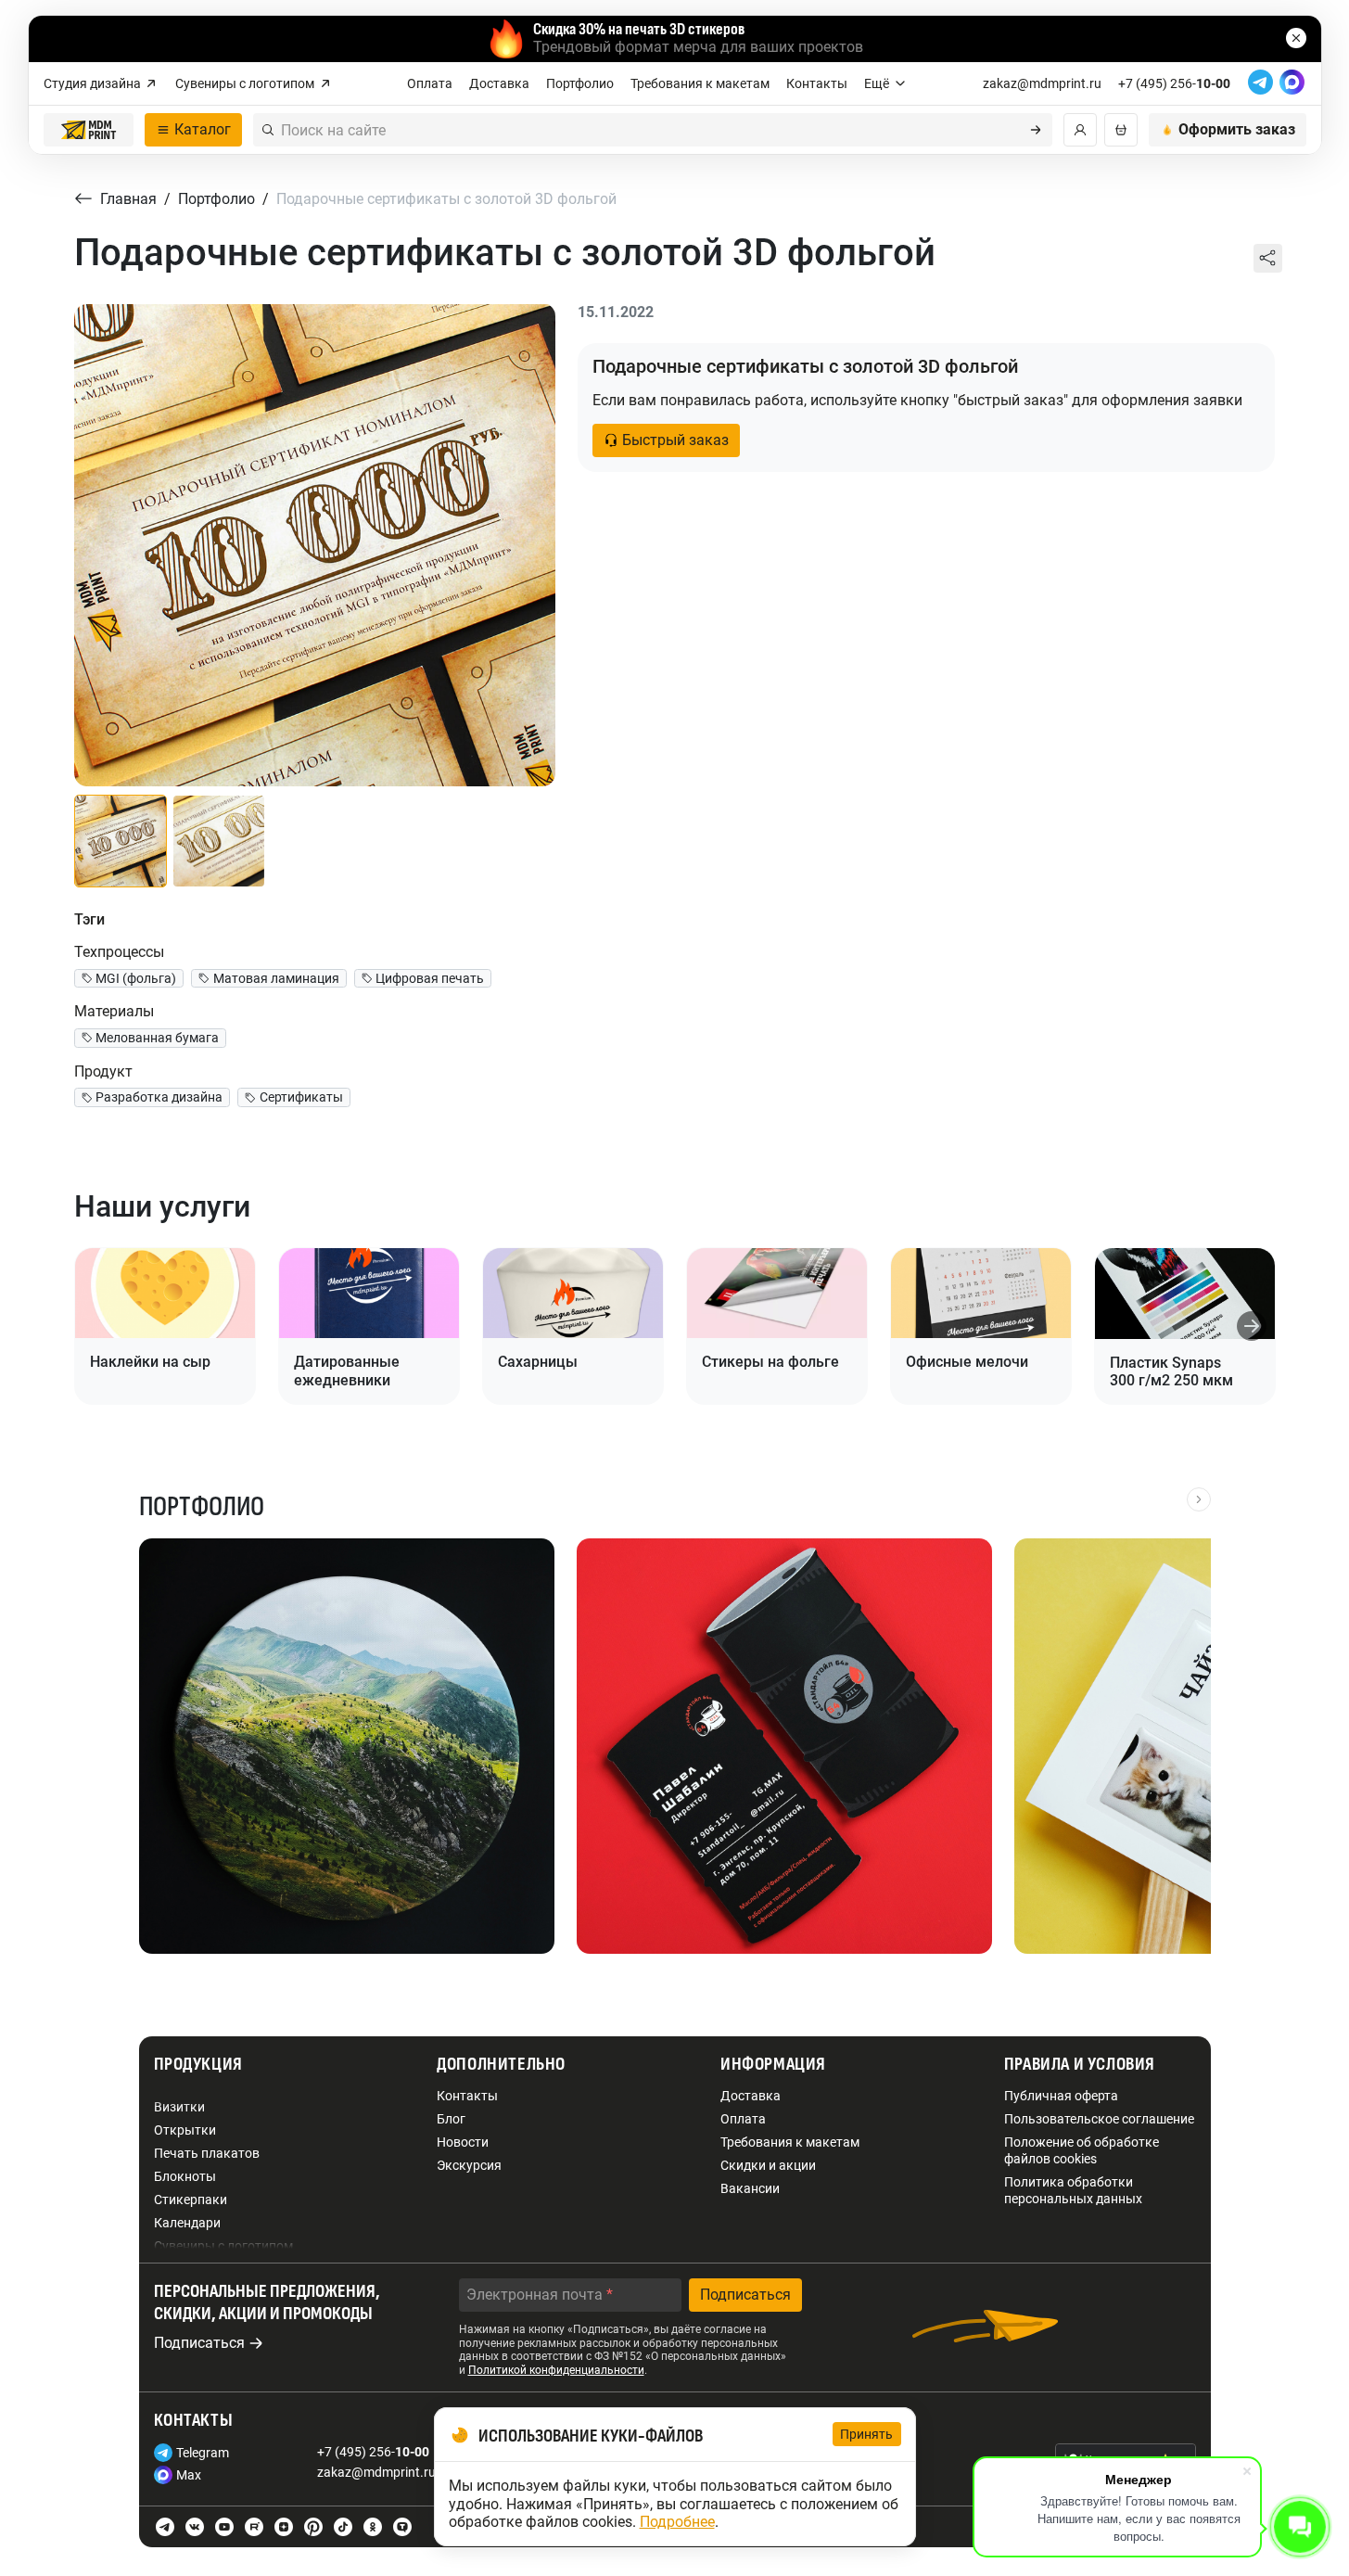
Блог (451, 2119)
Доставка (499, 83)
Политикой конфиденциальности (556, 2370)
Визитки (179, 2107)
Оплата (430, 83)
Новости (463, 2142)
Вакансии (750, 2188)
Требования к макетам (700, 83)
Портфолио (580, 83)
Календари (187, 2223)
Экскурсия (469, 2165)
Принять (867, 2434)
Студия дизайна (92, 83)
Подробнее (677, 2522)
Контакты (817, 83)
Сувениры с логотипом (245, 83)
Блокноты (185, 2176)
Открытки (185, 2130)
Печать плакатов (207, 2153)
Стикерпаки (191, 2200)
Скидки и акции (768, 2165)
